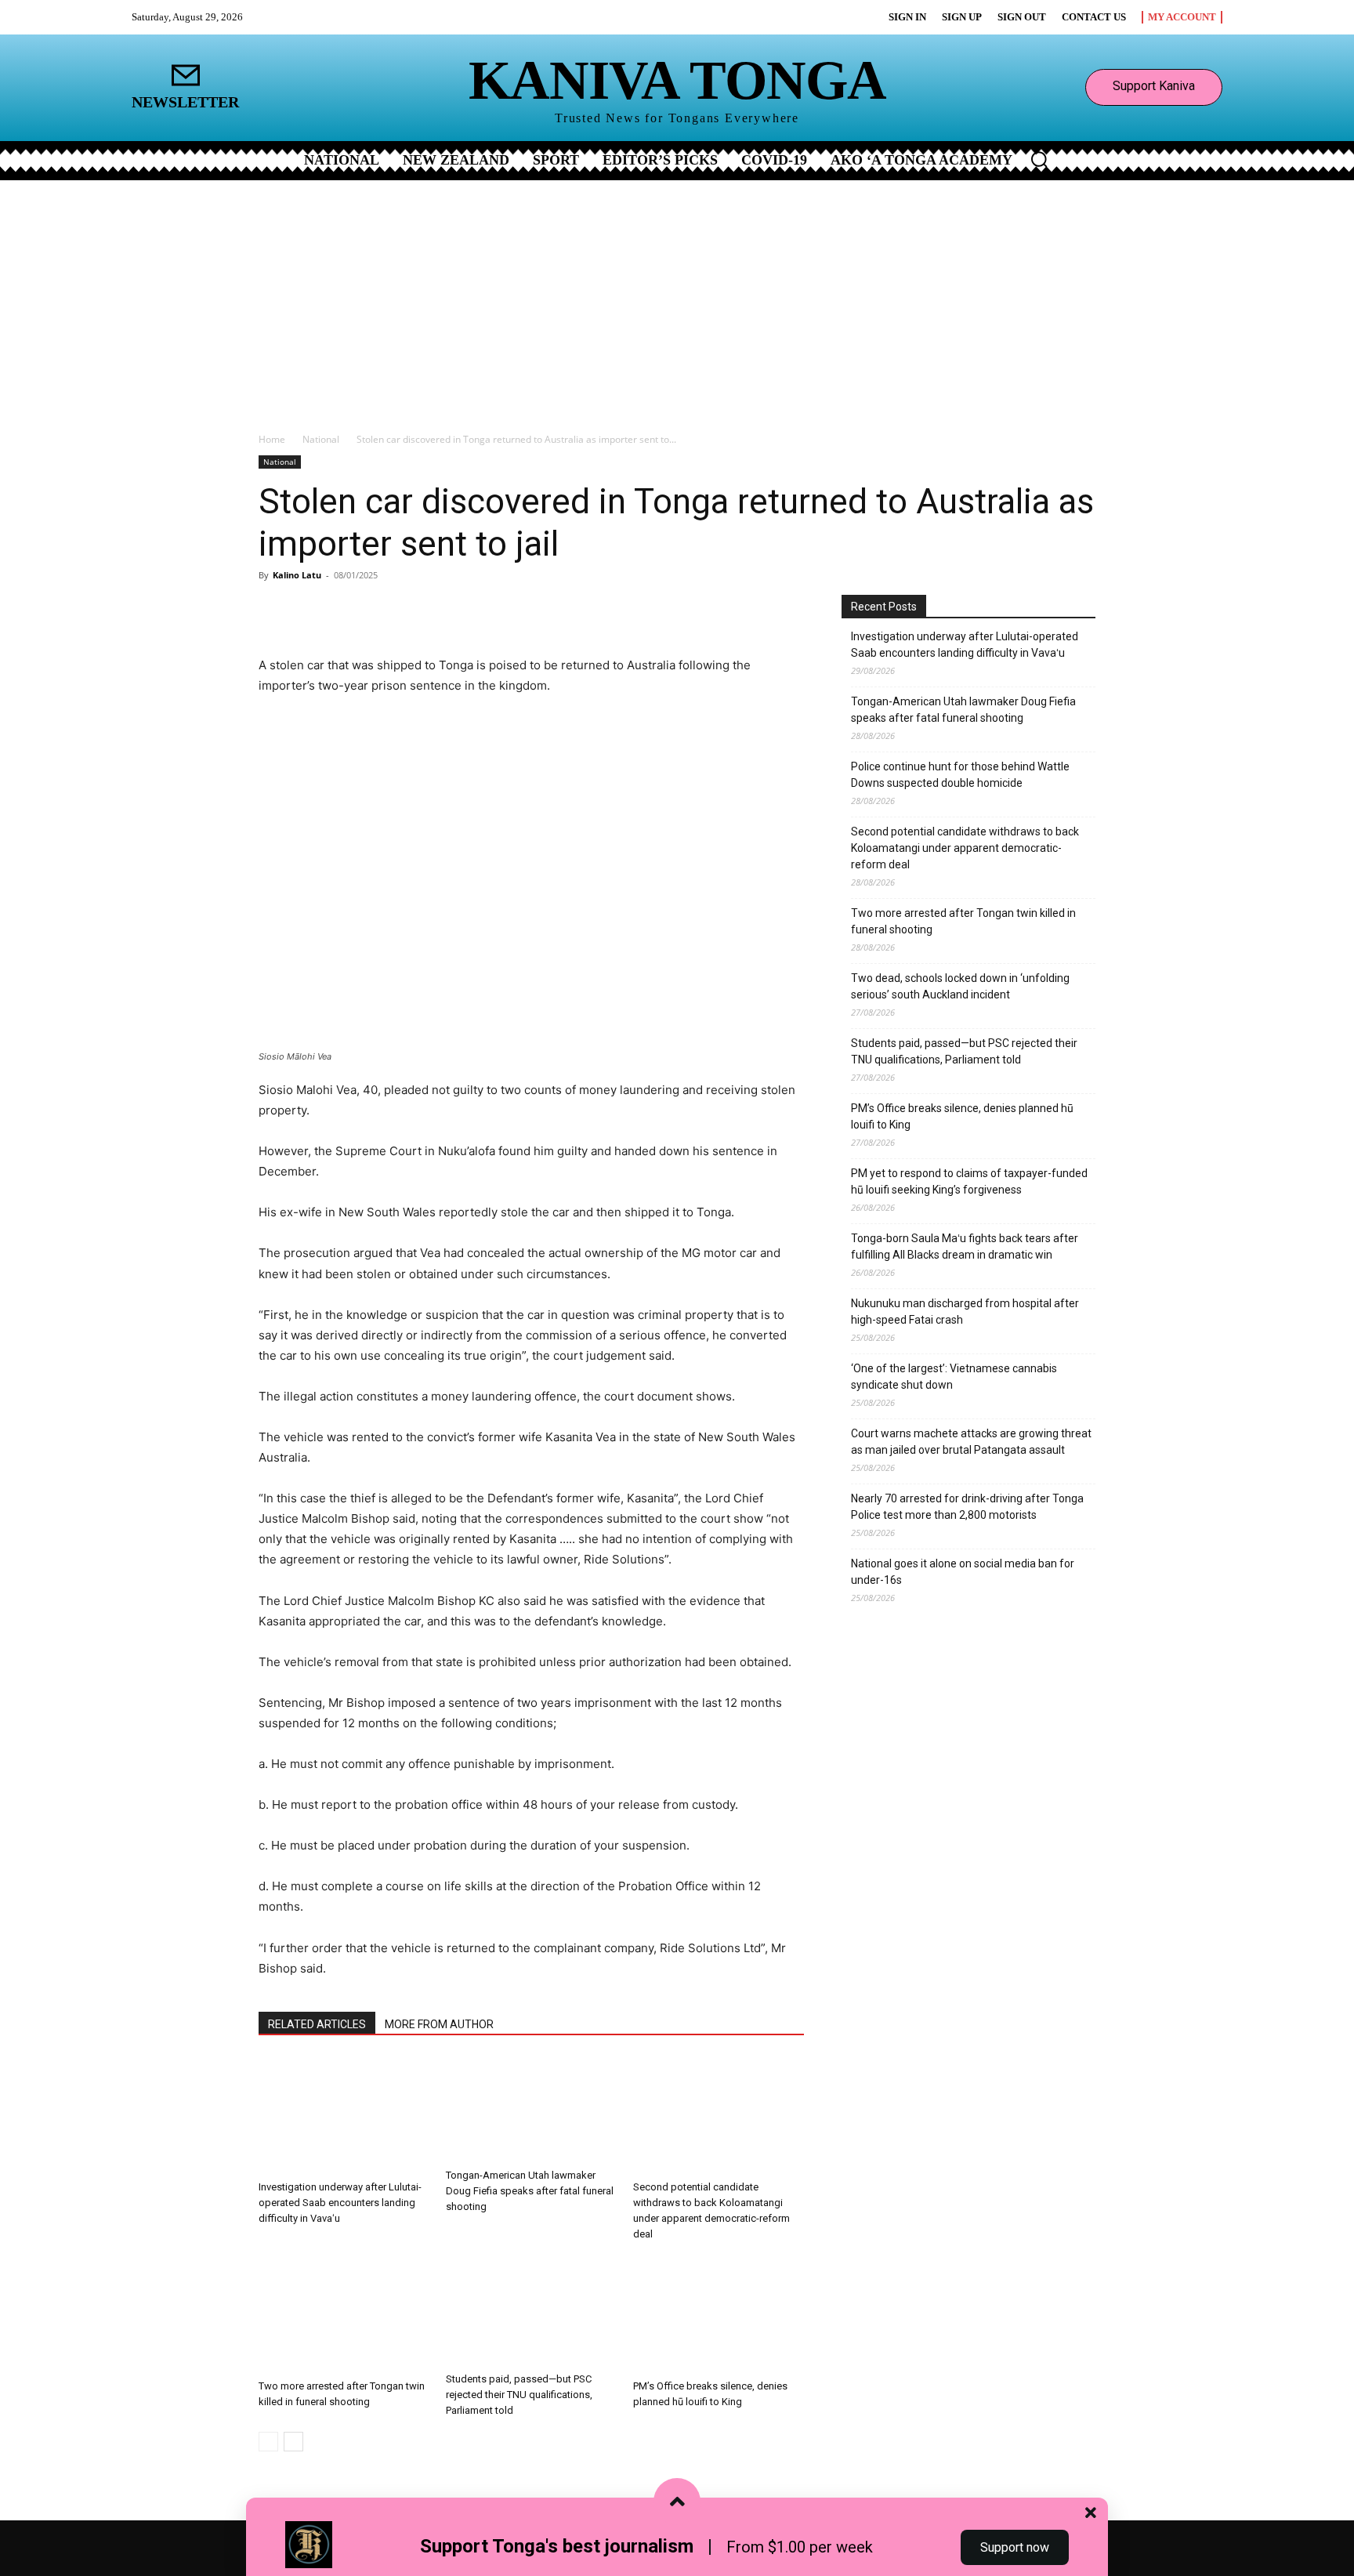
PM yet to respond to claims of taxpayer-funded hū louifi (969, 1181)
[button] (1039, 159)
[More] (443, 610)
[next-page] (293, 2442)
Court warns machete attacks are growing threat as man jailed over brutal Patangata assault (971, 1442)
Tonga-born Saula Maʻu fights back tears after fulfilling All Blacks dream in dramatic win (965, 1246)
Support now (1015, 2547)
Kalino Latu (297, 575)
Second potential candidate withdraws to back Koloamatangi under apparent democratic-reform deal (965, 848)
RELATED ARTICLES (317, 2024)
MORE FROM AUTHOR (439, 2024)
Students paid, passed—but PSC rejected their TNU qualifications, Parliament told (519, 2395)
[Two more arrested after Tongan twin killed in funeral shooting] (344, 2314)
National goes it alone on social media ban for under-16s (963, 1572)
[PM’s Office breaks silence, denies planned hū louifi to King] (719, 2314)
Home (272, 439)
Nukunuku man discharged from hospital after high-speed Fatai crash (965, 1312)
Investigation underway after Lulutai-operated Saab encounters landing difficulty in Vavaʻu (340, 2203)
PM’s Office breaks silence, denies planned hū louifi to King (962, 1116)
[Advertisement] (677, 298)
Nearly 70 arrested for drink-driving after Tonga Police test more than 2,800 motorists (967, 1507)
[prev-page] (268, 2442)
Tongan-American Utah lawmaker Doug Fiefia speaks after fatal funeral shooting (530, 2191)
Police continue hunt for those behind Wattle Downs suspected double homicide (960, 775)
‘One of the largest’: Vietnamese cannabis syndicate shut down (954, 1377)
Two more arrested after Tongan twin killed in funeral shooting (963, 921)
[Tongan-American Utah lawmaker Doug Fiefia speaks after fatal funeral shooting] (531, 2110)
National (321, 439)
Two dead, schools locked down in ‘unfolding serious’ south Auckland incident (960, 986)
